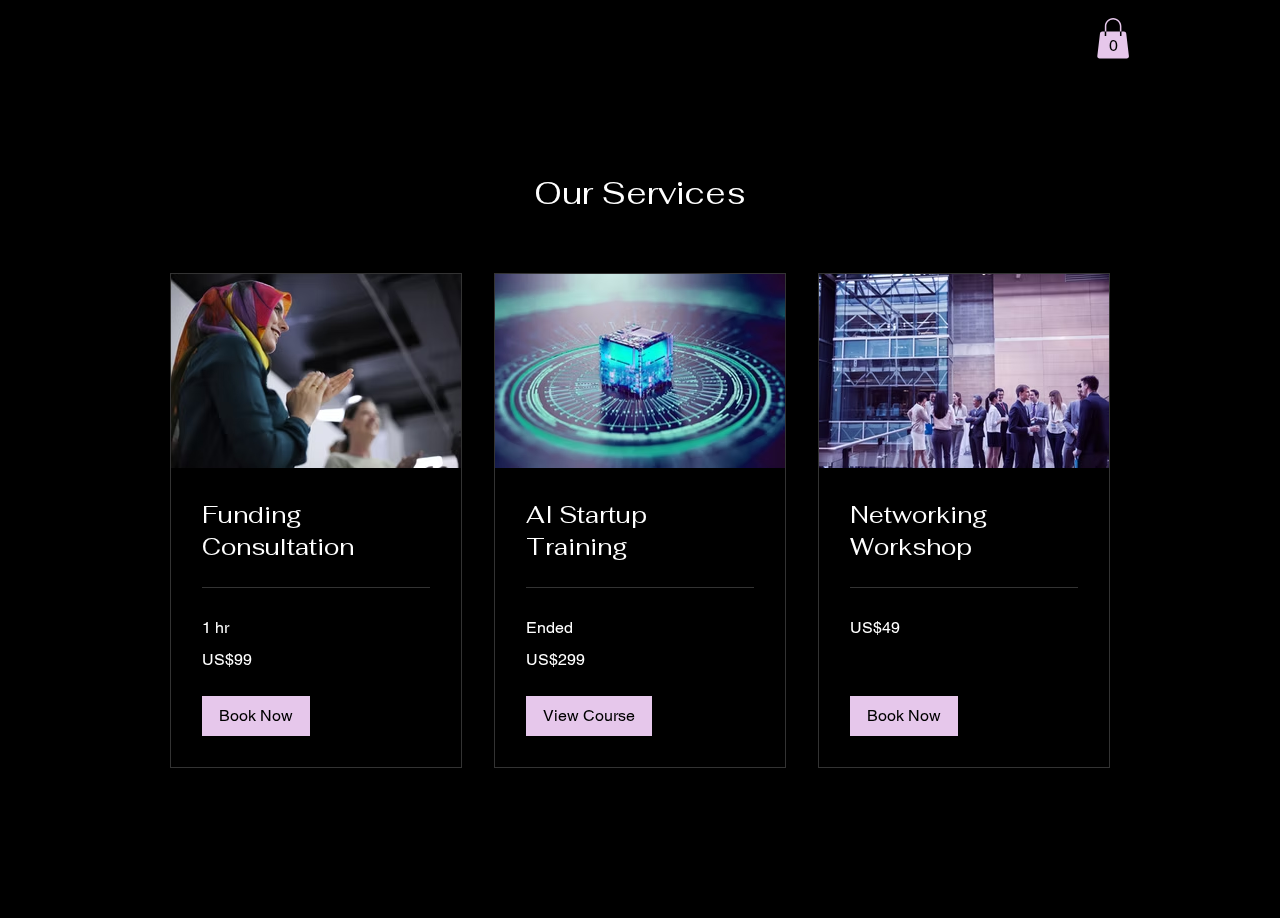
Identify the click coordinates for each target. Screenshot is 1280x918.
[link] (316, 531)
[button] (1113, 38)
